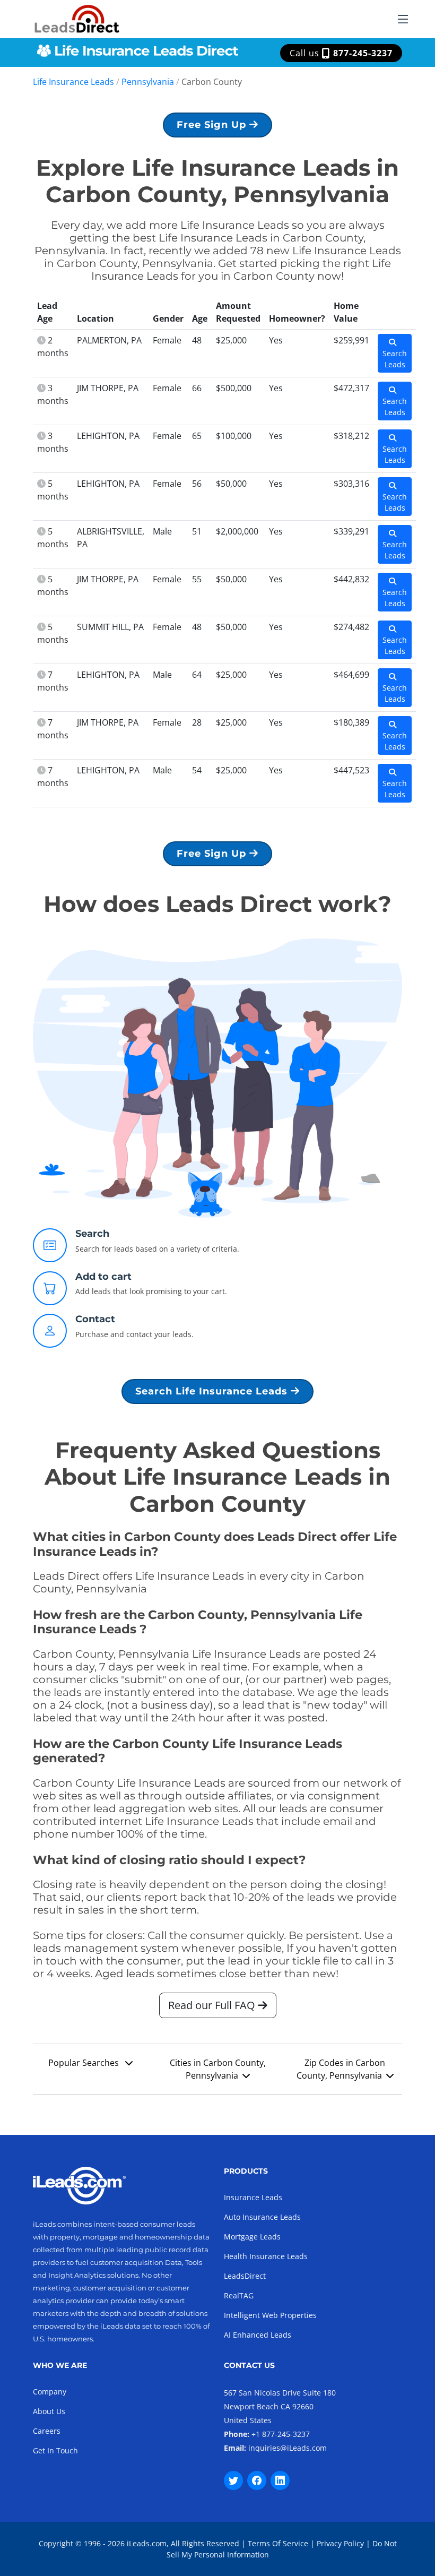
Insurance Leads (253, 2197)
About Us (49, 2411)
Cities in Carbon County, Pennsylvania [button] (218, 2069)
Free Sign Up (213, 125)
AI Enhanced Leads (258, 2335)
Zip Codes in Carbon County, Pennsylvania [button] (341, 2069)
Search (92, 1234)
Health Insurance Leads (266, 2256)
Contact (95, 1319)
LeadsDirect (245, 2276)
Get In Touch (55, 2450)
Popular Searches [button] (85, 2063)
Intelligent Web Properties (270, 2315)
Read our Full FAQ (213, 2005)
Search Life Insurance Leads (213, 1391)
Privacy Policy (340, 2543)
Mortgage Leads (252, 2237)
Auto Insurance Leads (262, 2217)
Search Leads (395, 359)
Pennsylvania (148, 82)
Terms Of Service (278, 2543)
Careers (47, 2431)
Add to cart (103, 1277)
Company (50, 2392)
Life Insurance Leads (73, 82)
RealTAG (239, 2295)
